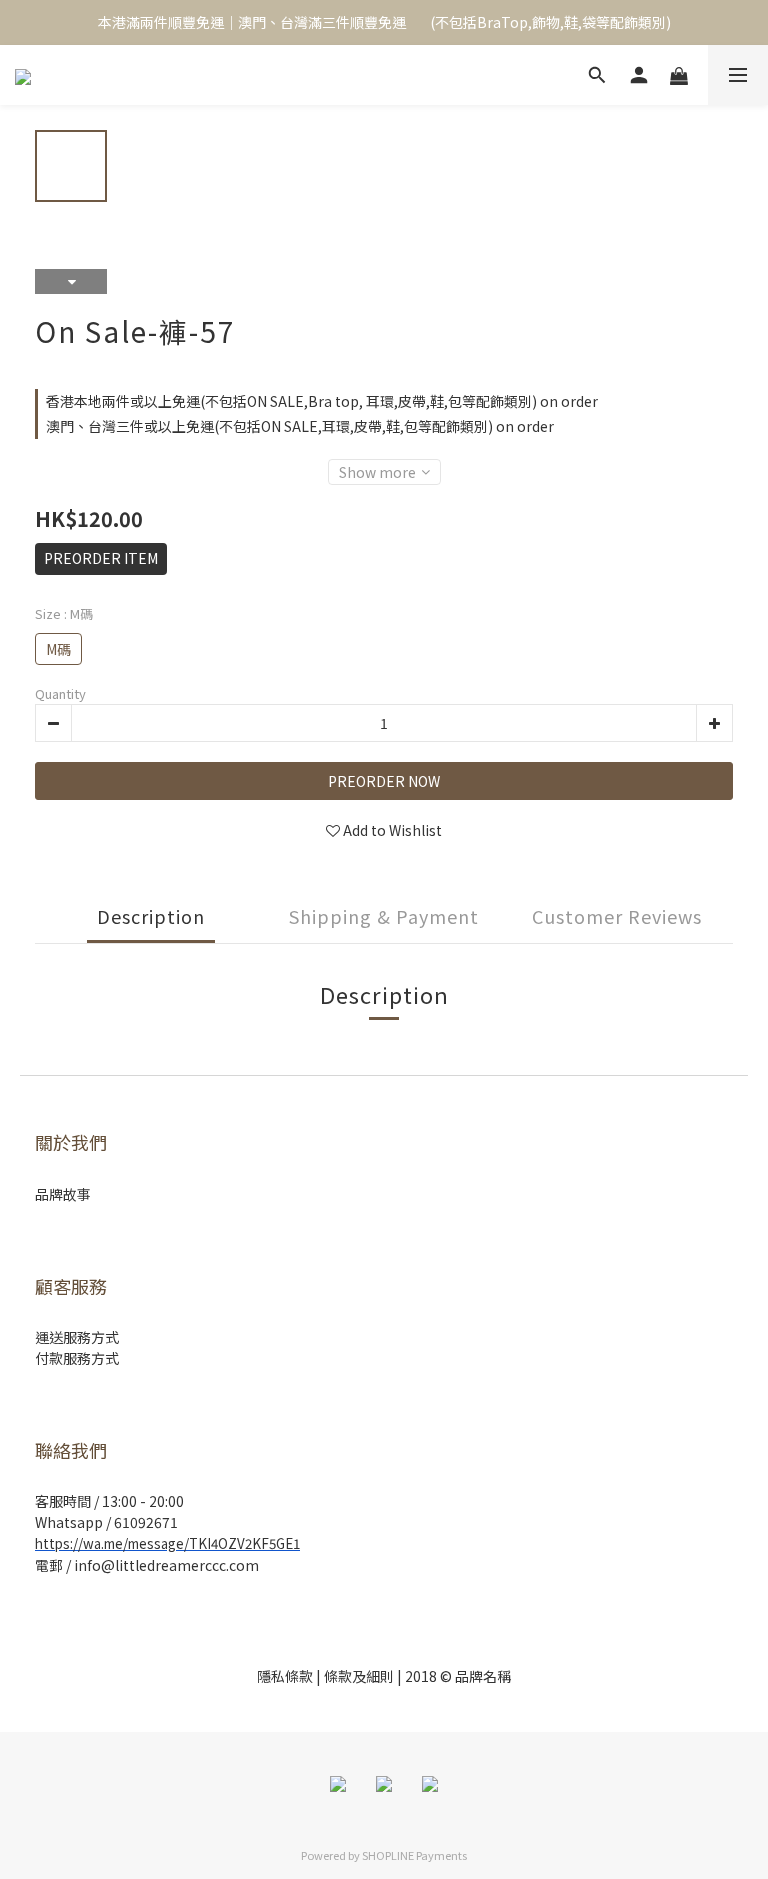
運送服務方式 (77, 1337)
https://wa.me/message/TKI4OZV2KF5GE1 (167, 1543)
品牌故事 (63, 1194)
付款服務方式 (77, 1358)
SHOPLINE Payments (414, 1855)
